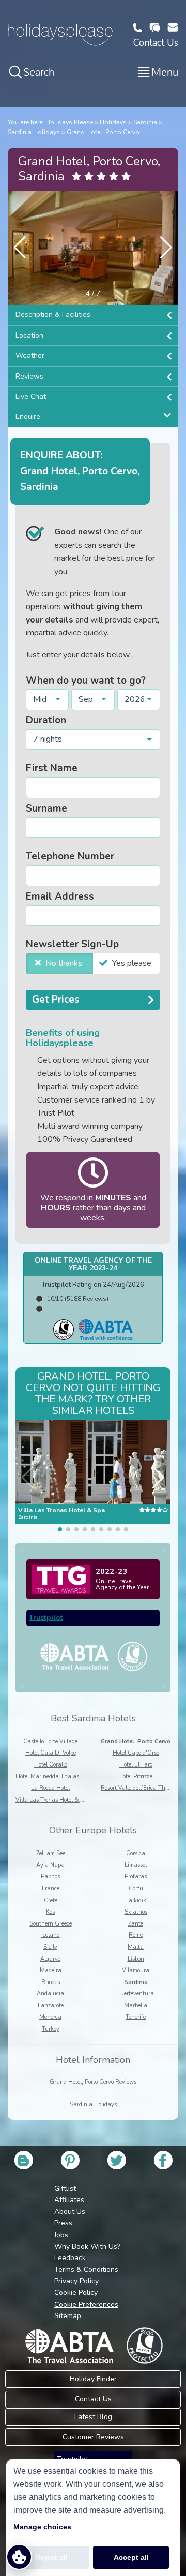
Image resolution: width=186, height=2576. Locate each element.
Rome (136, 1935)
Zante (136, 1924)
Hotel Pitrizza (136, 1777)
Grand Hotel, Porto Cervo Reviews (93, 2082)
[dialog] (93, 2518)
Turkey (51, 2029)
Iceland (51, 1935)
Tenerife (136, 2017)
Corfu (136, 1888)
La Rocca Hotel (50, 1788)
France (51, 1888)
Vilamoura (136, 1970)
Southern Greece (51, 1924)
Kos (50, 1912)
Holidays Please (69, 122)
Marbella (136, 2006)
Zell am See (51, 1853)
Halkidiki (136, 1900)
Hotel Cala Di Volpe (51, 1753)
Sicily (50, 1947)
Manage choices (42, 2527)
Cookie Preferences (86, 2304)
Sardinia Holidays (34, 132)
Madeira (51, 1970)
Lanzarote (51, 2006)
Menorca (50, 2017)
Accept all (131, 2557)
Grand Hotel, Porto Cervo (103, 132)
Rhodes (51, 1982)
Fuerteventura (136, 1994)
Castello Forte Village (50, 1741)
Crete (51, 1900)
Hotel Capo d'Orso (136, 1753)
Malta (136, 1947)
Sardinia (145, 122)
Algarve (50, 1959)
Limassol (136, 1865)
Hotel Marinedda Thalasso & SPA (59, 1777)
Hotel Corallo (51, 1765)
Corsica (136, 1853)
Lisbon (136, 1959)
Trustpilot (46, 1618)
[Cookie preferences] (19, 2557)
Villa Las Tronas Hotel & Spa (53, 1800)
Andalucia (50, 1994)
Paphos (50, 1877)
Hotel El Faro (136, 1765)
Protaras (136, 1877)
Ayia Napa (50, 1865)
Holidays (113, 122)
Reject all (51, 2557)
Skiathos (136, 1912)
